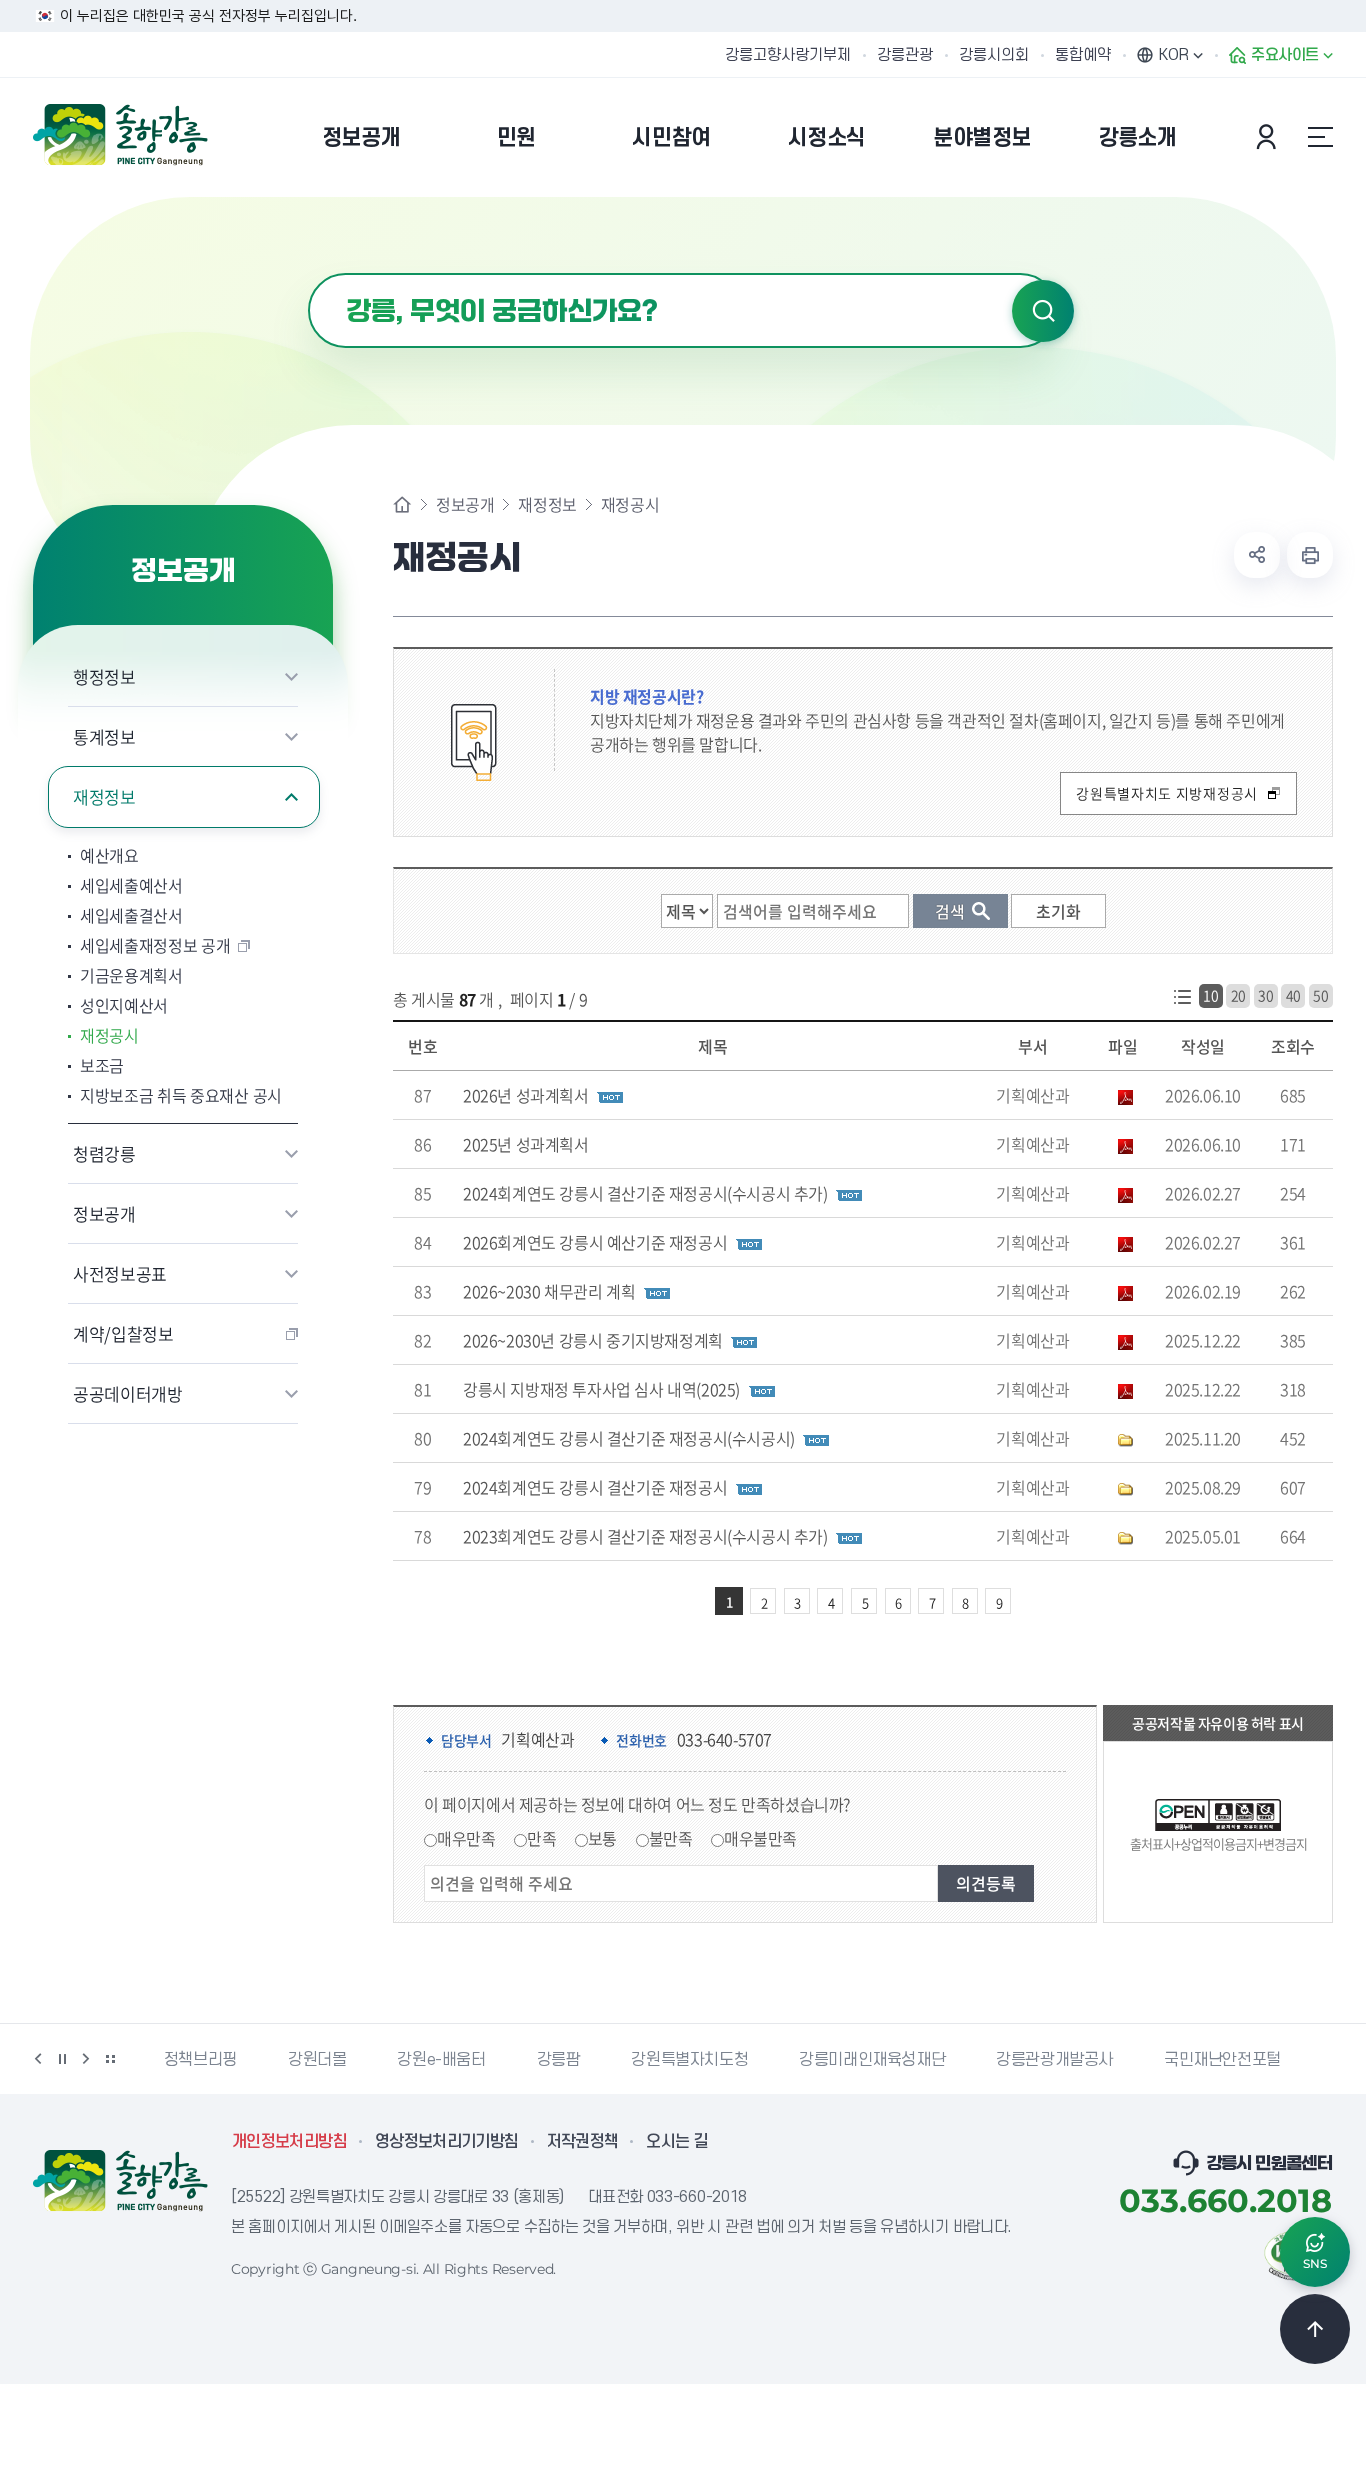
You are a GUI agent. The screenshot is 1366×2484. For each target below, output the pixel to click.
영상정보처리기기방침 (447, 2142)
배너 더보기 (110, 2059)
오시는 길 (677, 2142)
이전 (38, 2059)
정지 (62, 2059)
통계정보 (104, 736)
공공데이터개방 (128, 1393)
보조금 (102, 1065)
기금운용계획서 (131, 975)
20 (1238, 995)
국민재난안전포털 (1222, 2060)
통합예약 (1083, 55)
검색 (1043, 311)
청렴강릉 (104, 1153)
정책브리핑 (200, 2060)
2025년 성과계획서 (526, 1144)
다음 (86, 2059)
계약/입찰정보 (123, 1333)
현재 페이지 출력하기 (1310, 555)
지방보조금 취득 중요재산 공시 (181, 1095)
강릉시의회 (994, 55)
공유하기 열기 (1257, 555)
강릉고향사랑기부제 (788, 55)
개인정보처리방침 (289, 2142)
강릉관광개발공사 (1054, 2060)
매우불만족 (760, 1838)
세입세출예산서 (131, 885)
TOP (1315, 2329)
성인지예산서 (124, 1005)
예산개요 (109, 855)
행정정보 (104, 676)
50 (1320, 995)
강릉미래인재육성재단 (872, 2060)
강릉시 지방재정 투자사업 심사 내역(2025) (601, 1389)
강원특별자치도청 (689, 2060)
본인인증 (1269, 137)
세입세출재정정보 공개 (155, 945)
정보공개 (104, 1213)
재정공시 (109, 1035)
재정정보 (104, 796)
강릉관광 (905, 55)
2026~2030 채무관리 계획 (549, 1291)
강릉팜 (559, 2060)
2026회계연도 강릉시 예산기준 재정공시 (595, 1242)
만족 (541, 1838)
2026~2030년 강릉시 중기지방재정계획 (593, 1340)
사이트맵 (1320, 137)
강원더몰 (317, 2060)
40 (1293, 995)
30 (1265, 995)
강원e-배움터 (441, 2060)
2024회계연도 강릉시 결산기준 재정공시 (595, 1487)
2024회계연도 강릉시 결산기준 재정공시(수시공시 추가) (645, 1193)
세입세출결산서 (131, 915)
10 (1210, 995)
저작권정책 (583, 2142)
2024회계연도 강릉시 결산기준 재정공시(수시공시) (629, 1438)
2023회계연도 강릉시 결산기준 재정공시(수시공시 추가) (645, 1536)
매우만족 (466, 1838)
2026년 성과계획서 (526, 1095)
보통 (602, 1838)
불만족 (671, 1838)
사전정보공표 (120, 1273)
